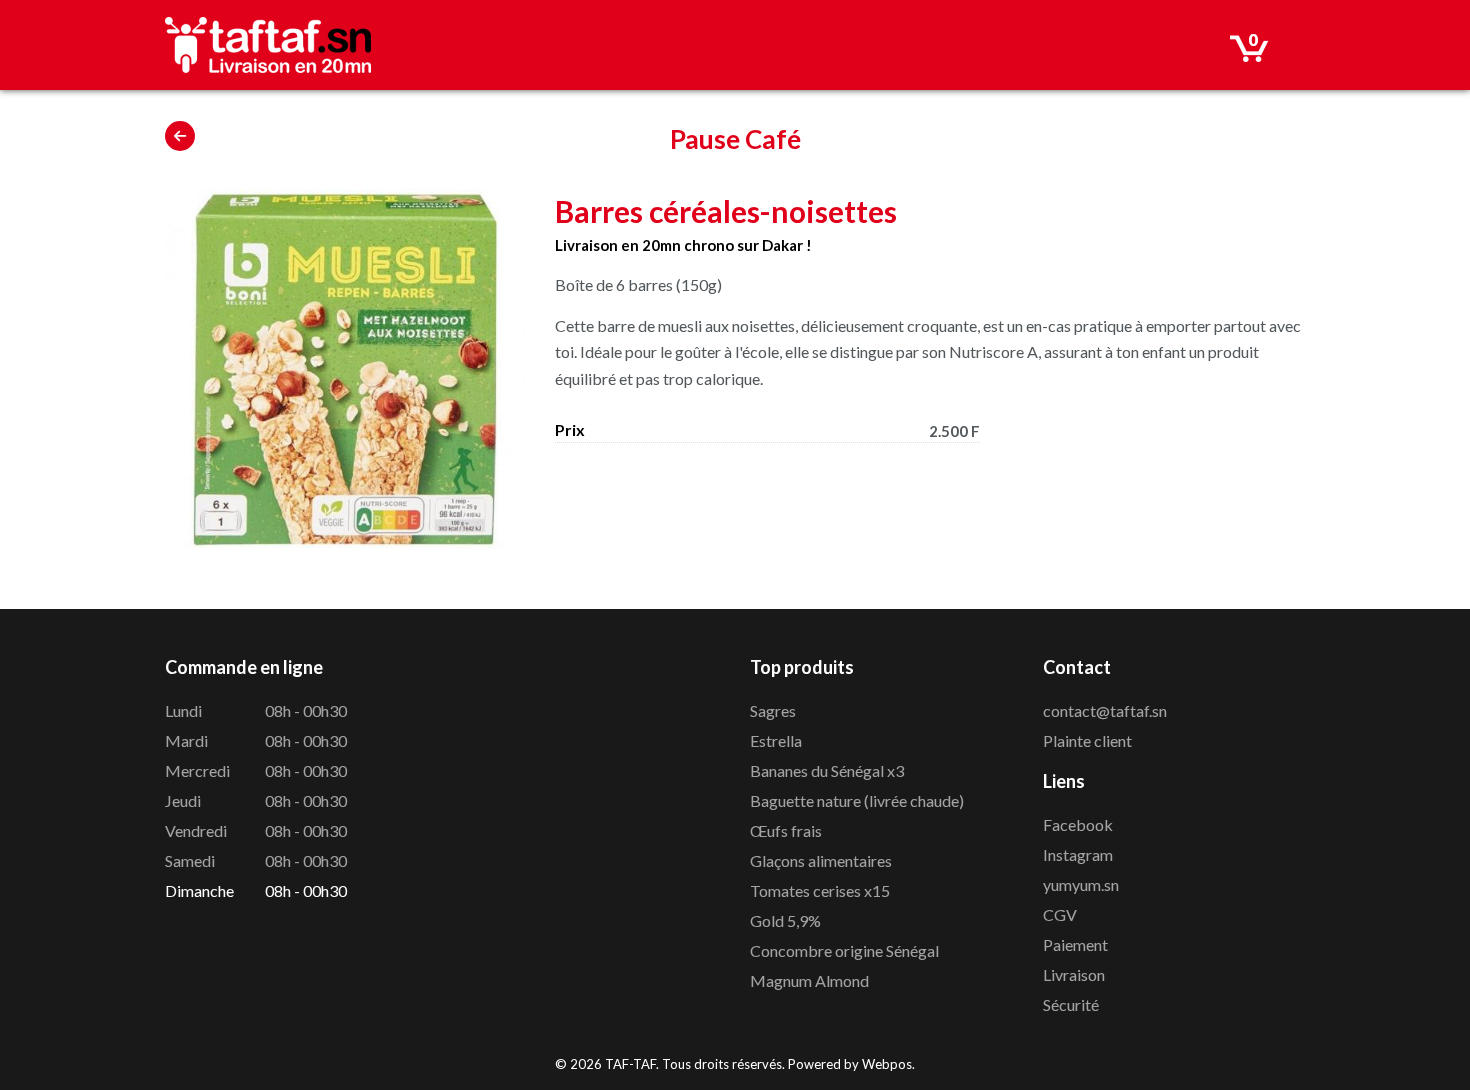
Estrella (776, 740)
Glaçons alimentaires (821, 860)
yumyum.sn (1081, 884)
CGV (1060, 914)
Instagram (1078, 854)
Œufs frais (786, 830)
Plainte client (1087, 740)
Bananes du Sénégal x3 (827, 770)
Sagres (773, 710)
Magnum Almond (809, 980)
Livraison (1074, 974)
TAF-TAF (630, 1064)
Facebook (1078, 824)
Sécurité (1071, 1004)
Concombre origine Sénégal (844, 950)
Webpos (887, 1064)
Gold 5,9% (785, 920)
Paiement (1075, 944)
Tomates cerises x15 (820, 890)
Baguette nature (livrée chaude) (857, 800)
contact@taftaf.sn (1105, 710)
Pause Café (735, 139)
